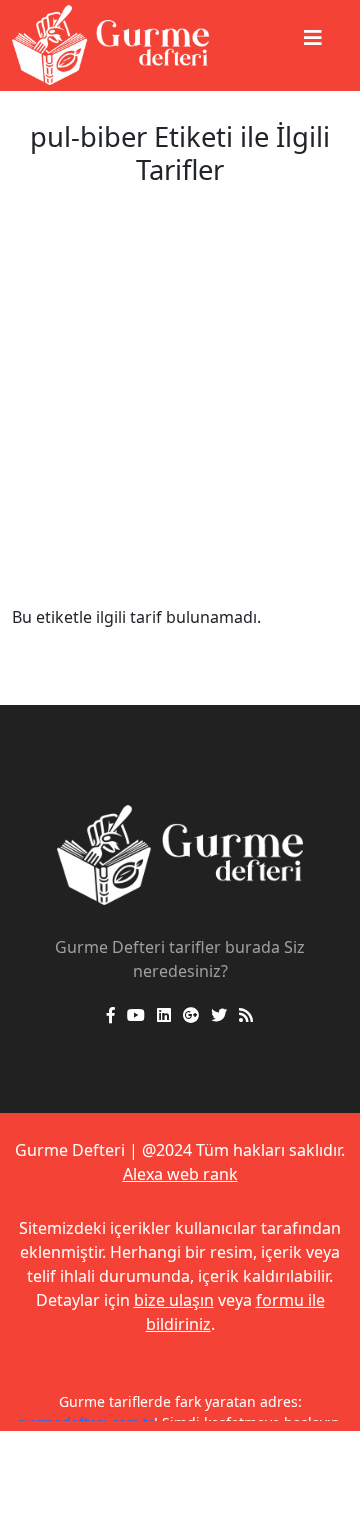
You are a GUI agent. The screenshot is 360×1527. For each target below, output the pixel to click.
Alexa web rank (180, 1174)
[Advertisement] (180, 415)
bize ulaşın (174, 1300)
